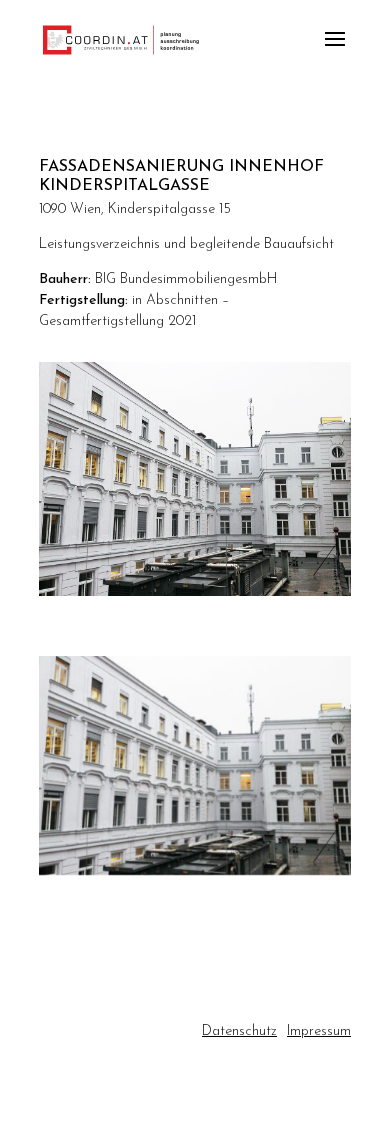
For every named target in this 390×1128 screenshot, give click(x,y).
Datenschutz (239, 1031)
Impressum (319, 1031)
